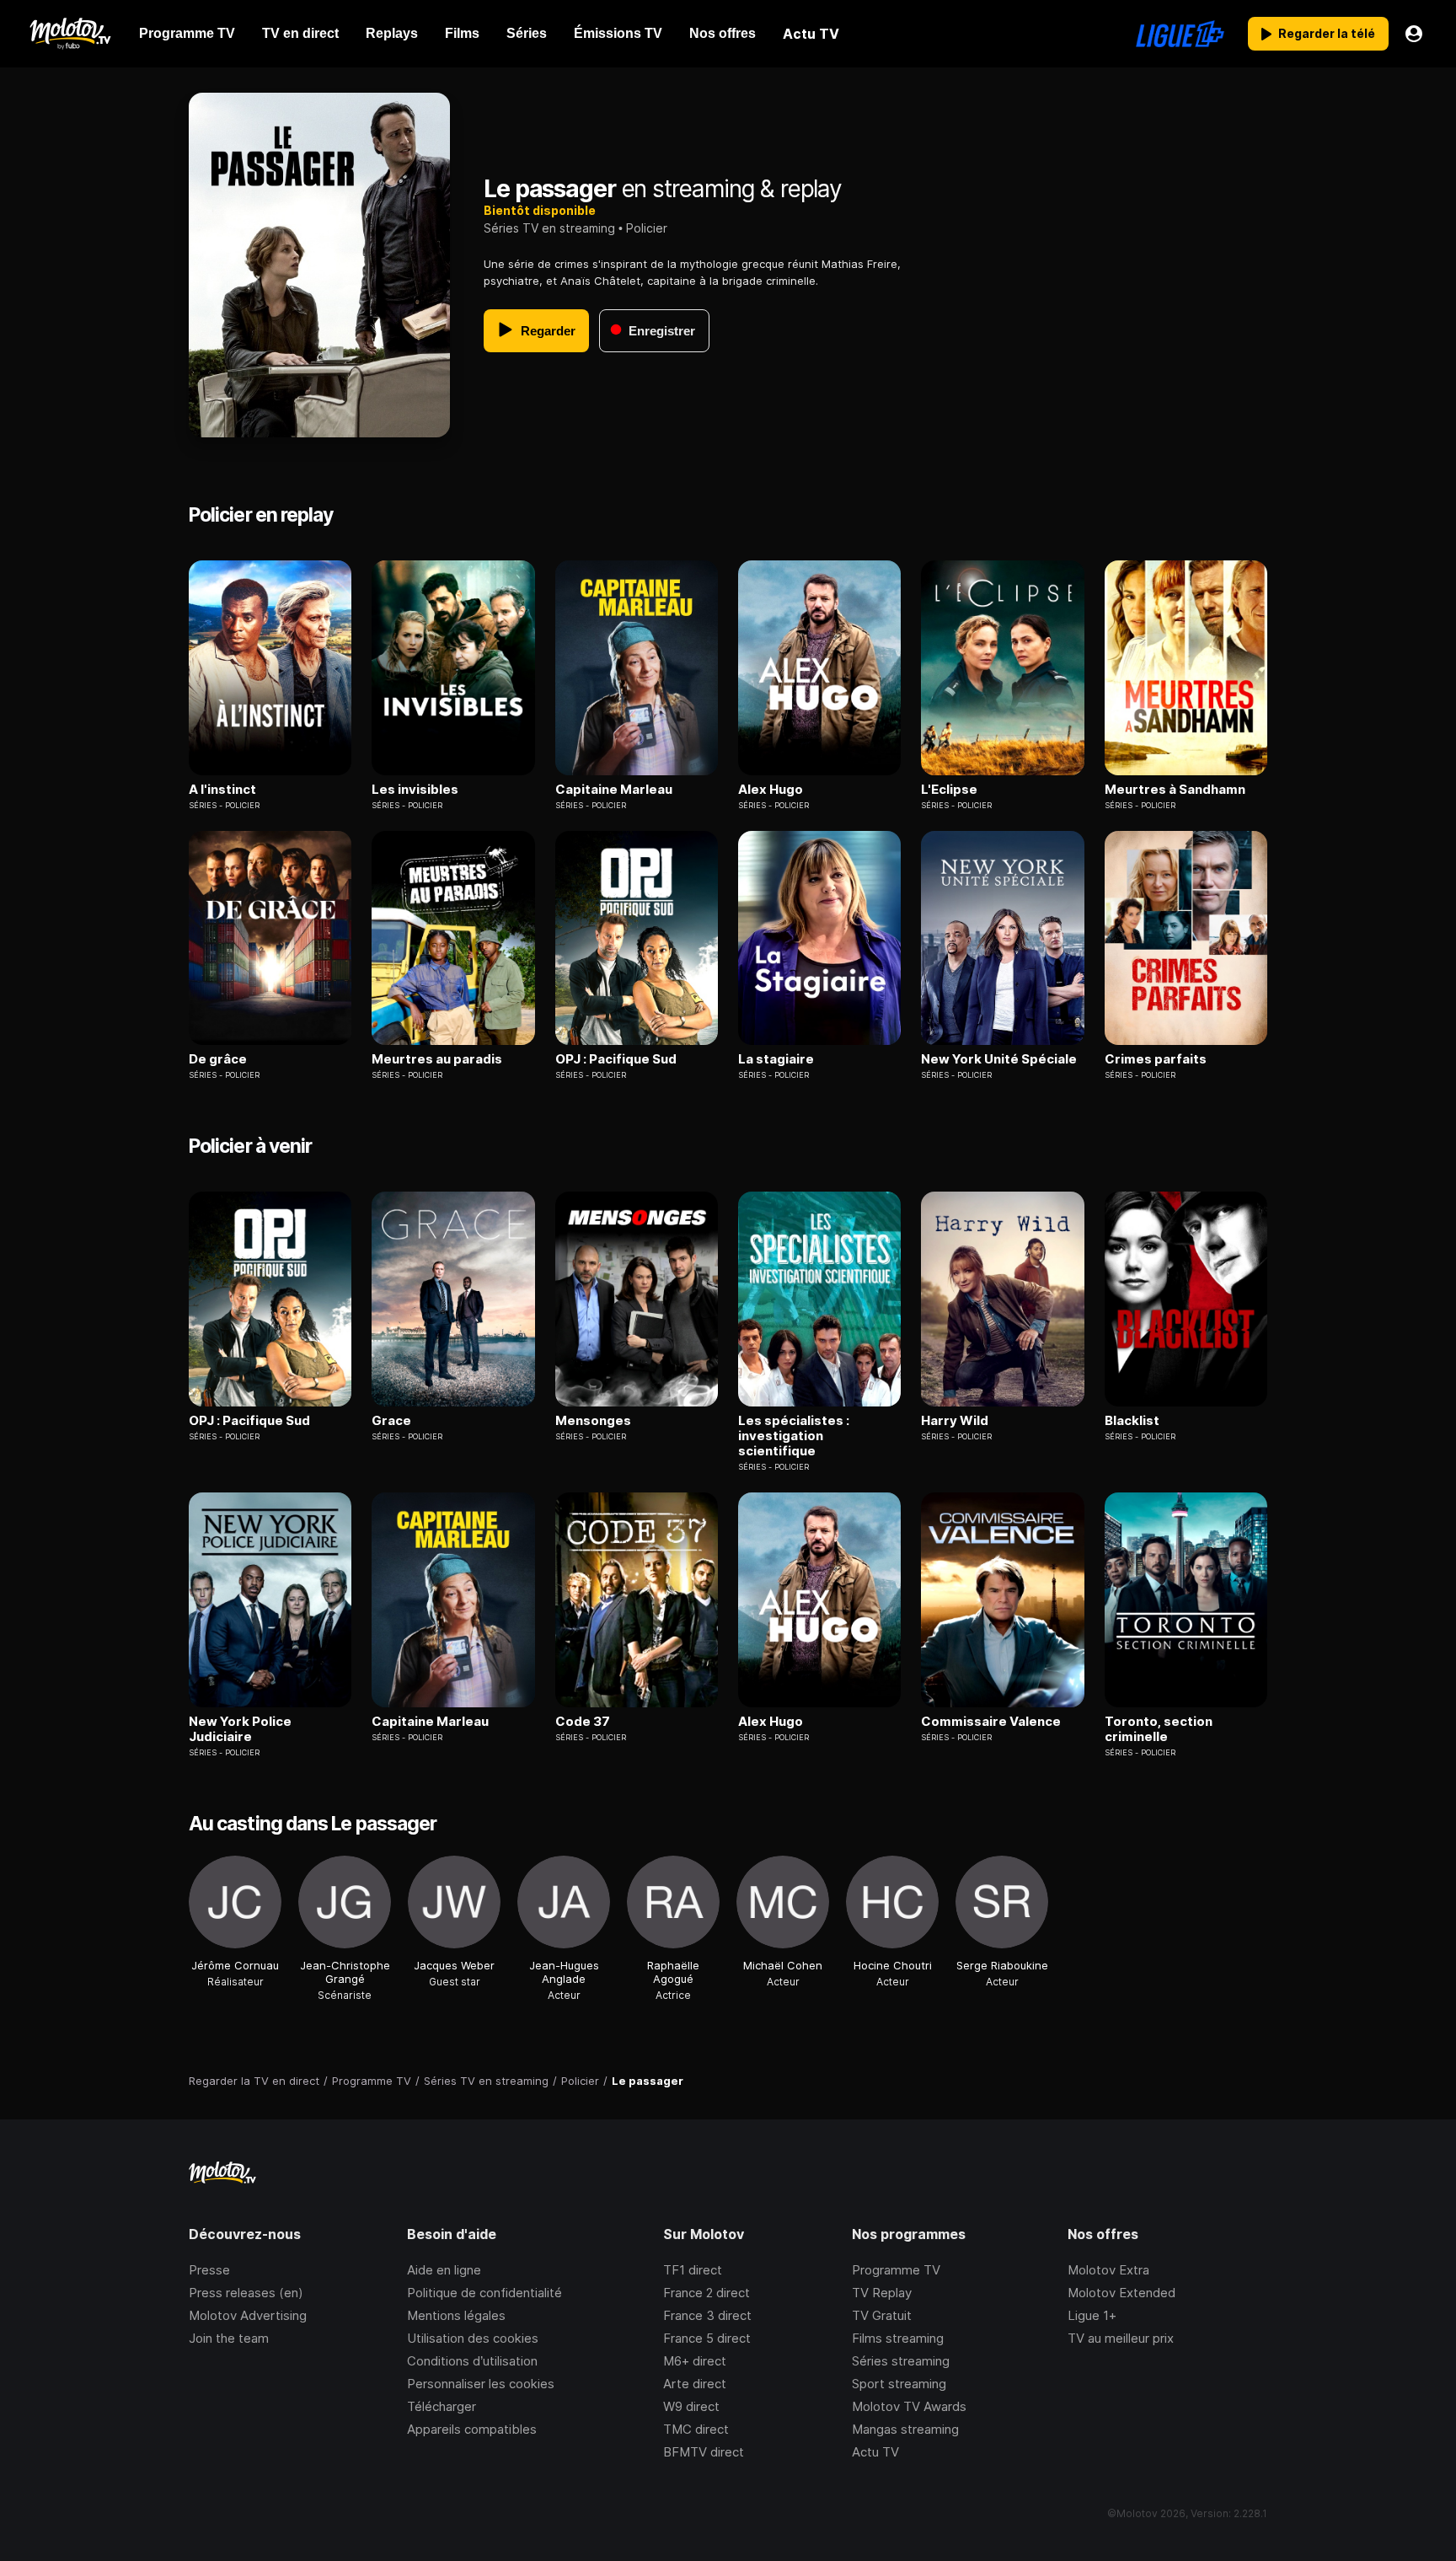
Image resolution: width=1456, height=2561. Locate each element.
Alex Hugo (771, 790)
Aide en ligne (444, 2270)
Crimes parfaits (1156, 1059)
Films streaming (898, 2338)
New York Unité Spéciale (999, 1059)
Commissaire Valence (991, 1722)
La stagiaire (776, 1059)
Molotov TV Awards (909, 2406)
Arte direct (695, 2384)
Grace (391, 1421)
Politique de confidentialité (484, 2293)
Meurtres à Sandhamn (1175, 790)
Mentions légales (456, 2315)
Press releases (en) (246, 2293)
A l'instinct (222, 790)
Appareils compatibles (472, 2429)
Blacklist (1132, 1421)
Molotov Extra (1108, 2270)
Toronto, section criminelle (1159, 1729)
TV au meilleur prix (1121, 2338)
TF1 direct (693, 2270)
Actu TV (875, 2452)
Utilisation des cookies (473, 2338)
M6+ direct (695, 2361)
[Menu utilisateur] (1414, 34)
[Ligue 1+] (1180, 34)
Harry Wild (955, 1421)
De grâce (218, 1059)
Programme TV (896, 2270)
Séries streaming (901, 2361)
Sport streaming (899, 2384)
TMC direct (696, 2429)
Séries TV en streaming (549, 228)
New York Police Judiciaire (240, 1729)
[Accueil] (70, 34)
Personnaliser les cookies (481, 2384)
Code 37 (583, 1722)
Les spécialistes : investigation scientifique (794, 1436)
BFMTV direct (704, 2452)
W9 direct (691, 2406)
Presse (209, 2270)
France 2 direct (707, 2293)
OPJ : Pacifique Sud (616, 1059)
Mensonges (593, 1421)
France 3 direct (707, 2315)
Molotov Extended (1121, 2293)
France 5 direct (707, 2338)
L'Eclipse (949, 790)
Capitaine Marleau (614, 790)
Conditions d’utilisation (472, 2361)
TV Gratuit (882, 2315)
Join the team (229, 2338)
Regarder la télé (1327, 33)
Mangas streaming (905, 2429)
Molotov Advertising (248, 2315)
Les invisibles (415, 790)
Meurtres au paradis (437, 1059)
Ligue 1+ (1092, 2315)
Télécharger (442, 2406)
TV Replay (882, 2293)
